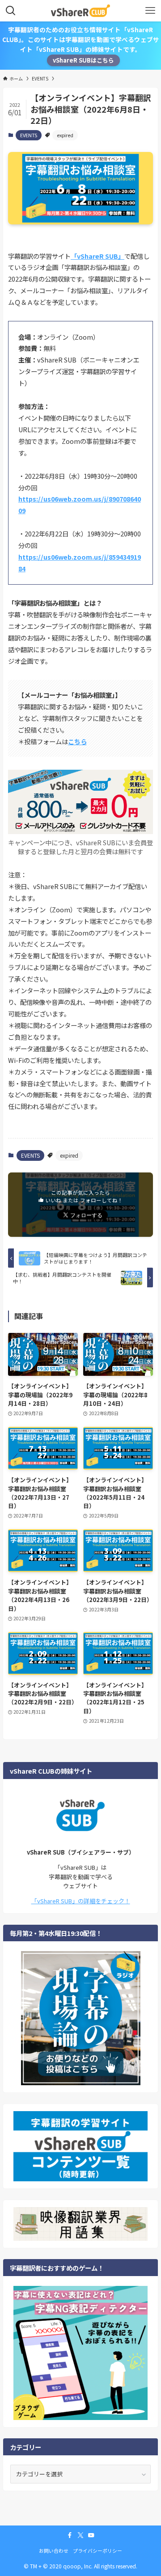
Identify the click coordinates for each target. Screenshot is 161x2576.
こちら (77, 741)
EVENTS (29, 135)
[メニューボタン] (150, 11)
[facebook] (70, 2535)
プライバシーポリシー (97, 2551)
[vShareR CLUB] (80, 11)
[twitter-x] (80, 2535)
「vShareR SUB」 (97, 256)
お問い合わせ (54, 2551)
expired (65, 135)
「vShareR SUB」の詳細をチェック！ (81, 1901)
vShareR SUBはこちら (83, 60)
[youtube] (91, 2535)
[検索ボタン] (11, 11)
